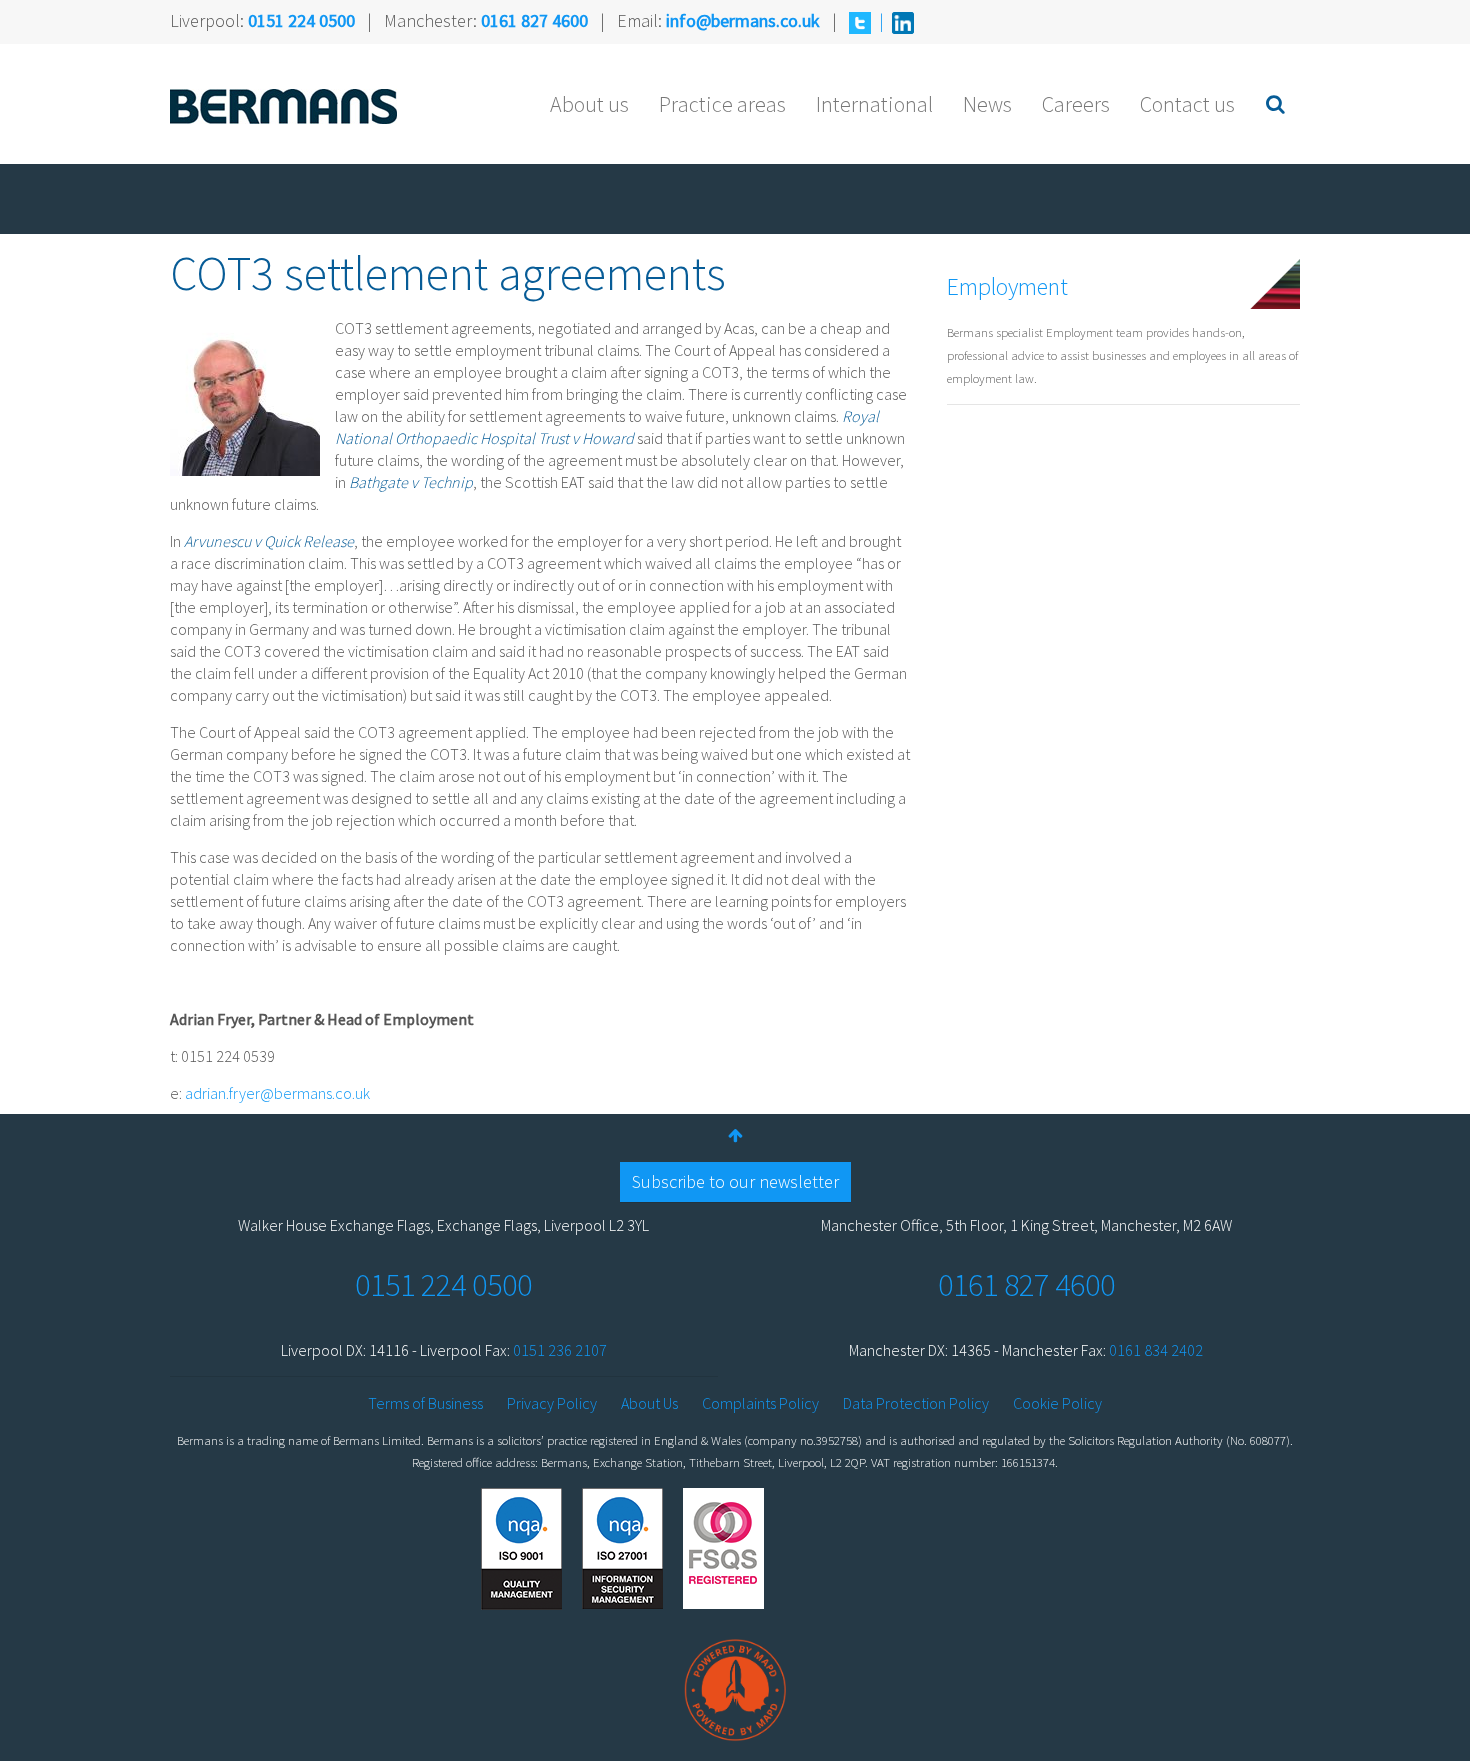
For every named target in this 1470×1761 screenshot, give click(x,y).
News (987, 104)
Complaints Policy (760, 1403)
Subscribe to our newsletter (735, 1181)
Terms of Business (425, 1403)
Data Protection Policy (916, 1403)
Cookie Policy (1057, 1403)
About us (589, 104)
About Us (649, 1403)
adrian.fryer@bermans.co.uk (277, 1093)
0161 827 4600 (534, 20)
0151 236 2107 (560, 1350)
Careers (1076, 104)
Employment (1007, 286)
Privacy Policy (552, 1403)
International (874, 104)
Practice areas (722, 104)
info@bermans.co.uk (743, 20)
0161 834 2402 (1156, 1350)
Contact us (1187, 104)
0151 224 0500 (301, 20)
